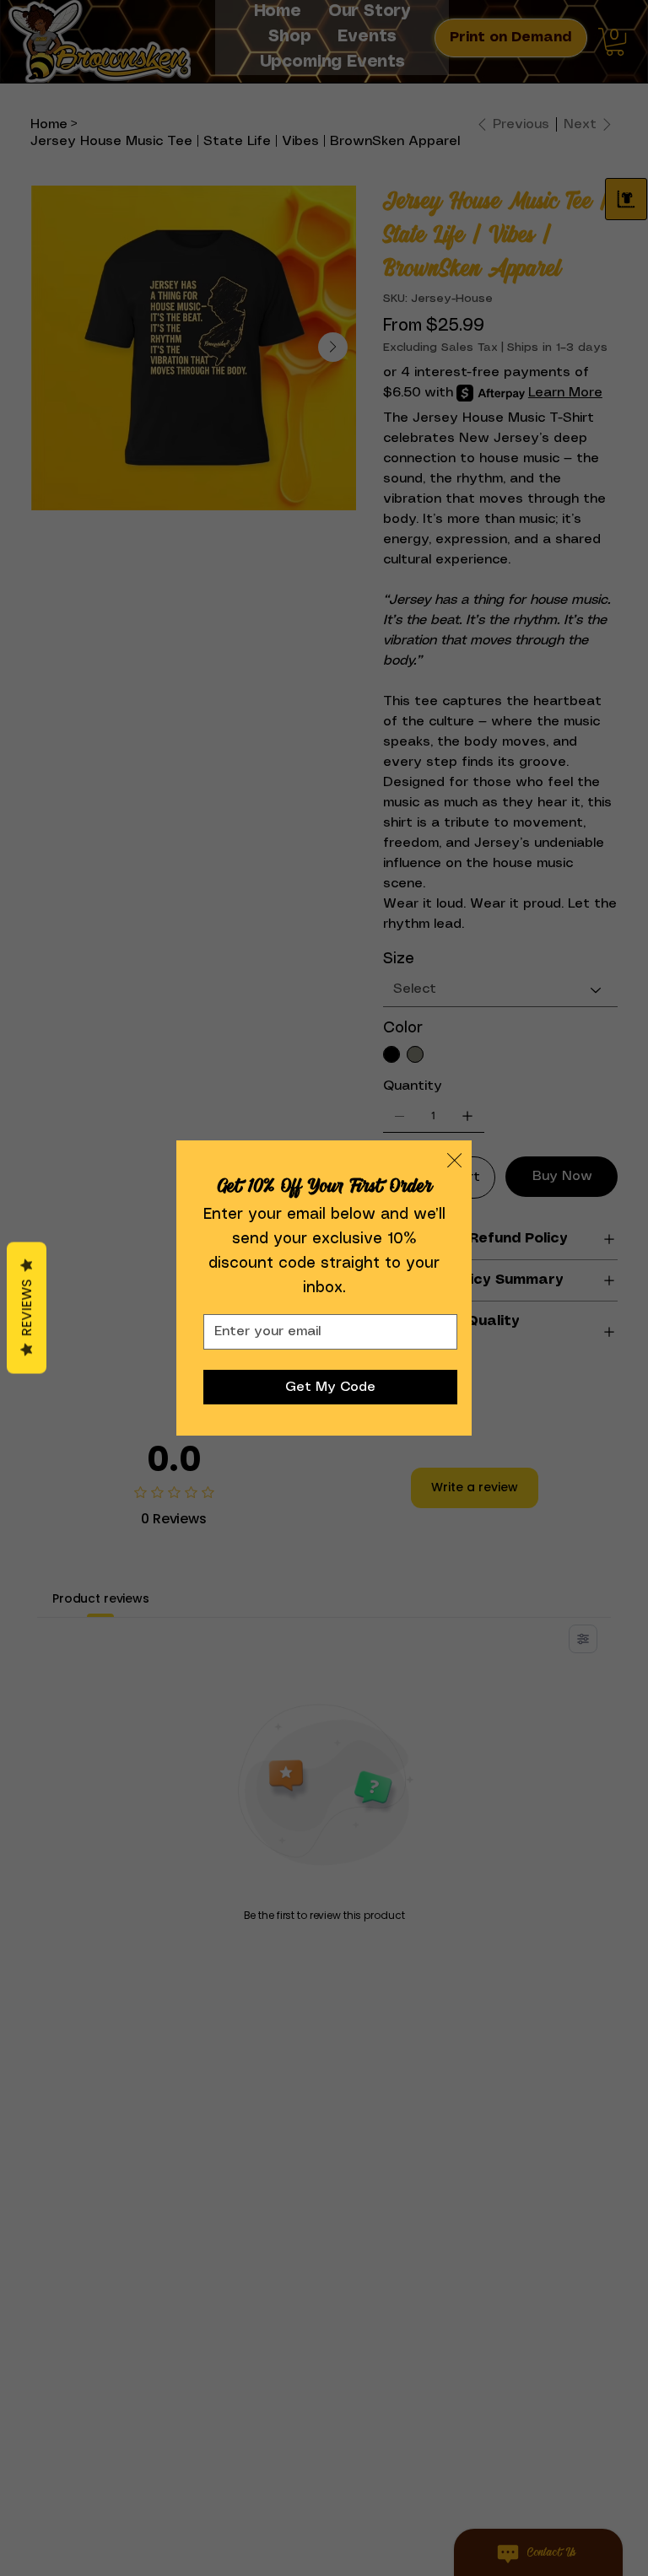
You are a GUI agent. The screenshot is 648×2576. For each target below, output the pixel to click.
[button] (454, 1161)
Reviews (27, 1308)
